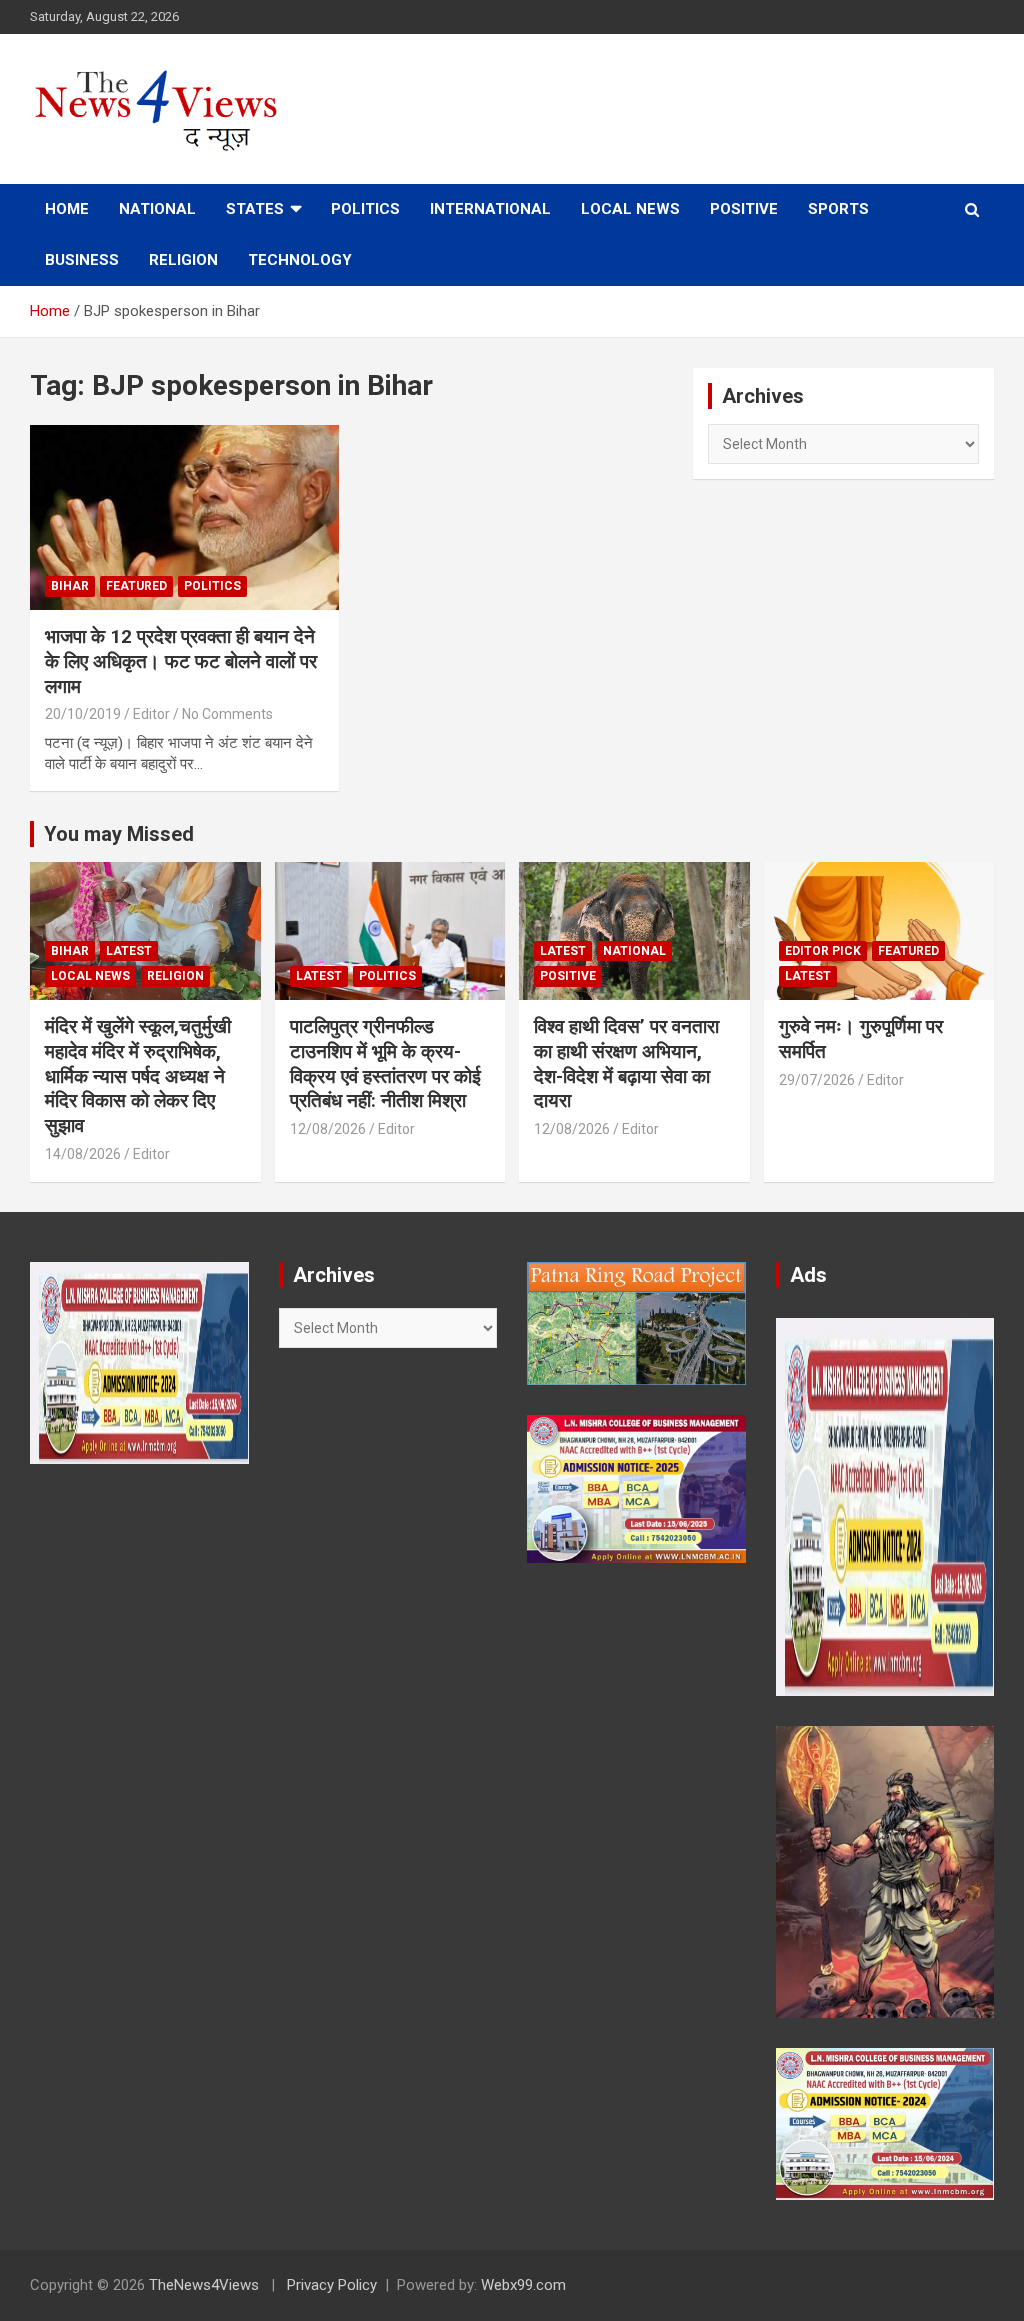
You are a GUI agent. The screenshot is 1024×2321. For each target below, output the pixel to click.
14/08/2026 (83, 1154)
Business (82, 260)
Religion (183, 260)
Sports (838, 209)
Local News (630, 209)
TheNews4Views (204, 2285)
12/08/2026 (328, 1129)
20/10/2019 (83, 714)
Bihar (70, 586)
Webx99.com (523, 2285)
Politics (365, 209)
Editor (151, 714)
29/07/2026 (817, 1080)
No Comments (227, 714)
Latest (129, 951)
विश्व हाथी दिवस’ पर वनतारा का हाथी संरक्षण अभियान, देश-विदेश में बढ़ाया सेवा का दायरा (626, 1063)
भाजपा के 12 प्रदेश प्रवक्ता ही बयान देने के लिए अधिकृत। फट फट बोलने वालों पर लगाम (181, 661)
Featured (136, 586)
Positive (744, 209)
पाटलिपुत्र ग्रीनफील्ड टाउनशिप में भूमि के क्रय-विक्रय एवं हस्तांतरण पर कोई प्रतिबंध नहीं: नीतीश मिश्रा (385, 1063)
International (490, 209)
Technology (300, 260)
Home (67, 209)
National (157, 209)
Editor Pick (823, 951)
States (255, 209)
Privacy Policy (332, 2285)
